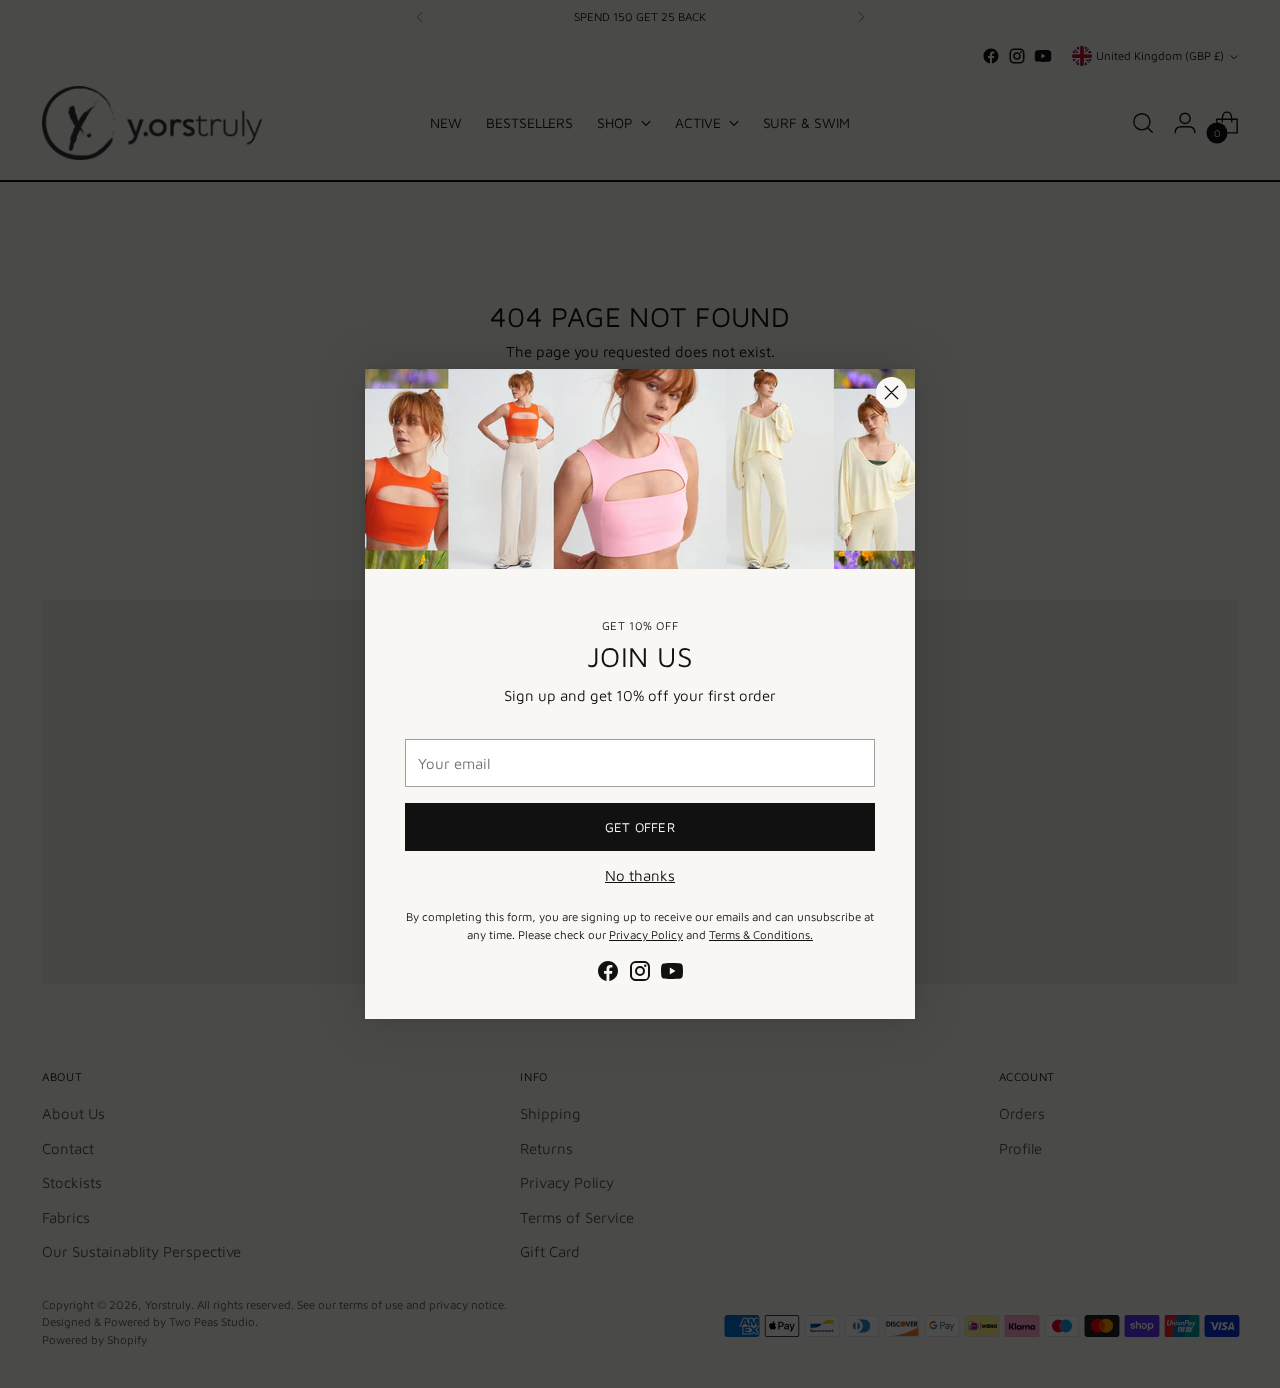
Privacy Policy (646, 934)
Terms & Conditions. (761, 934)
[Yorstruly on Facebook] (608, 974)
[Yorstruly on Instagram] (640, 974)
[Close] (891, 392)
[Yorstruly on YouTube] (672, 974)
